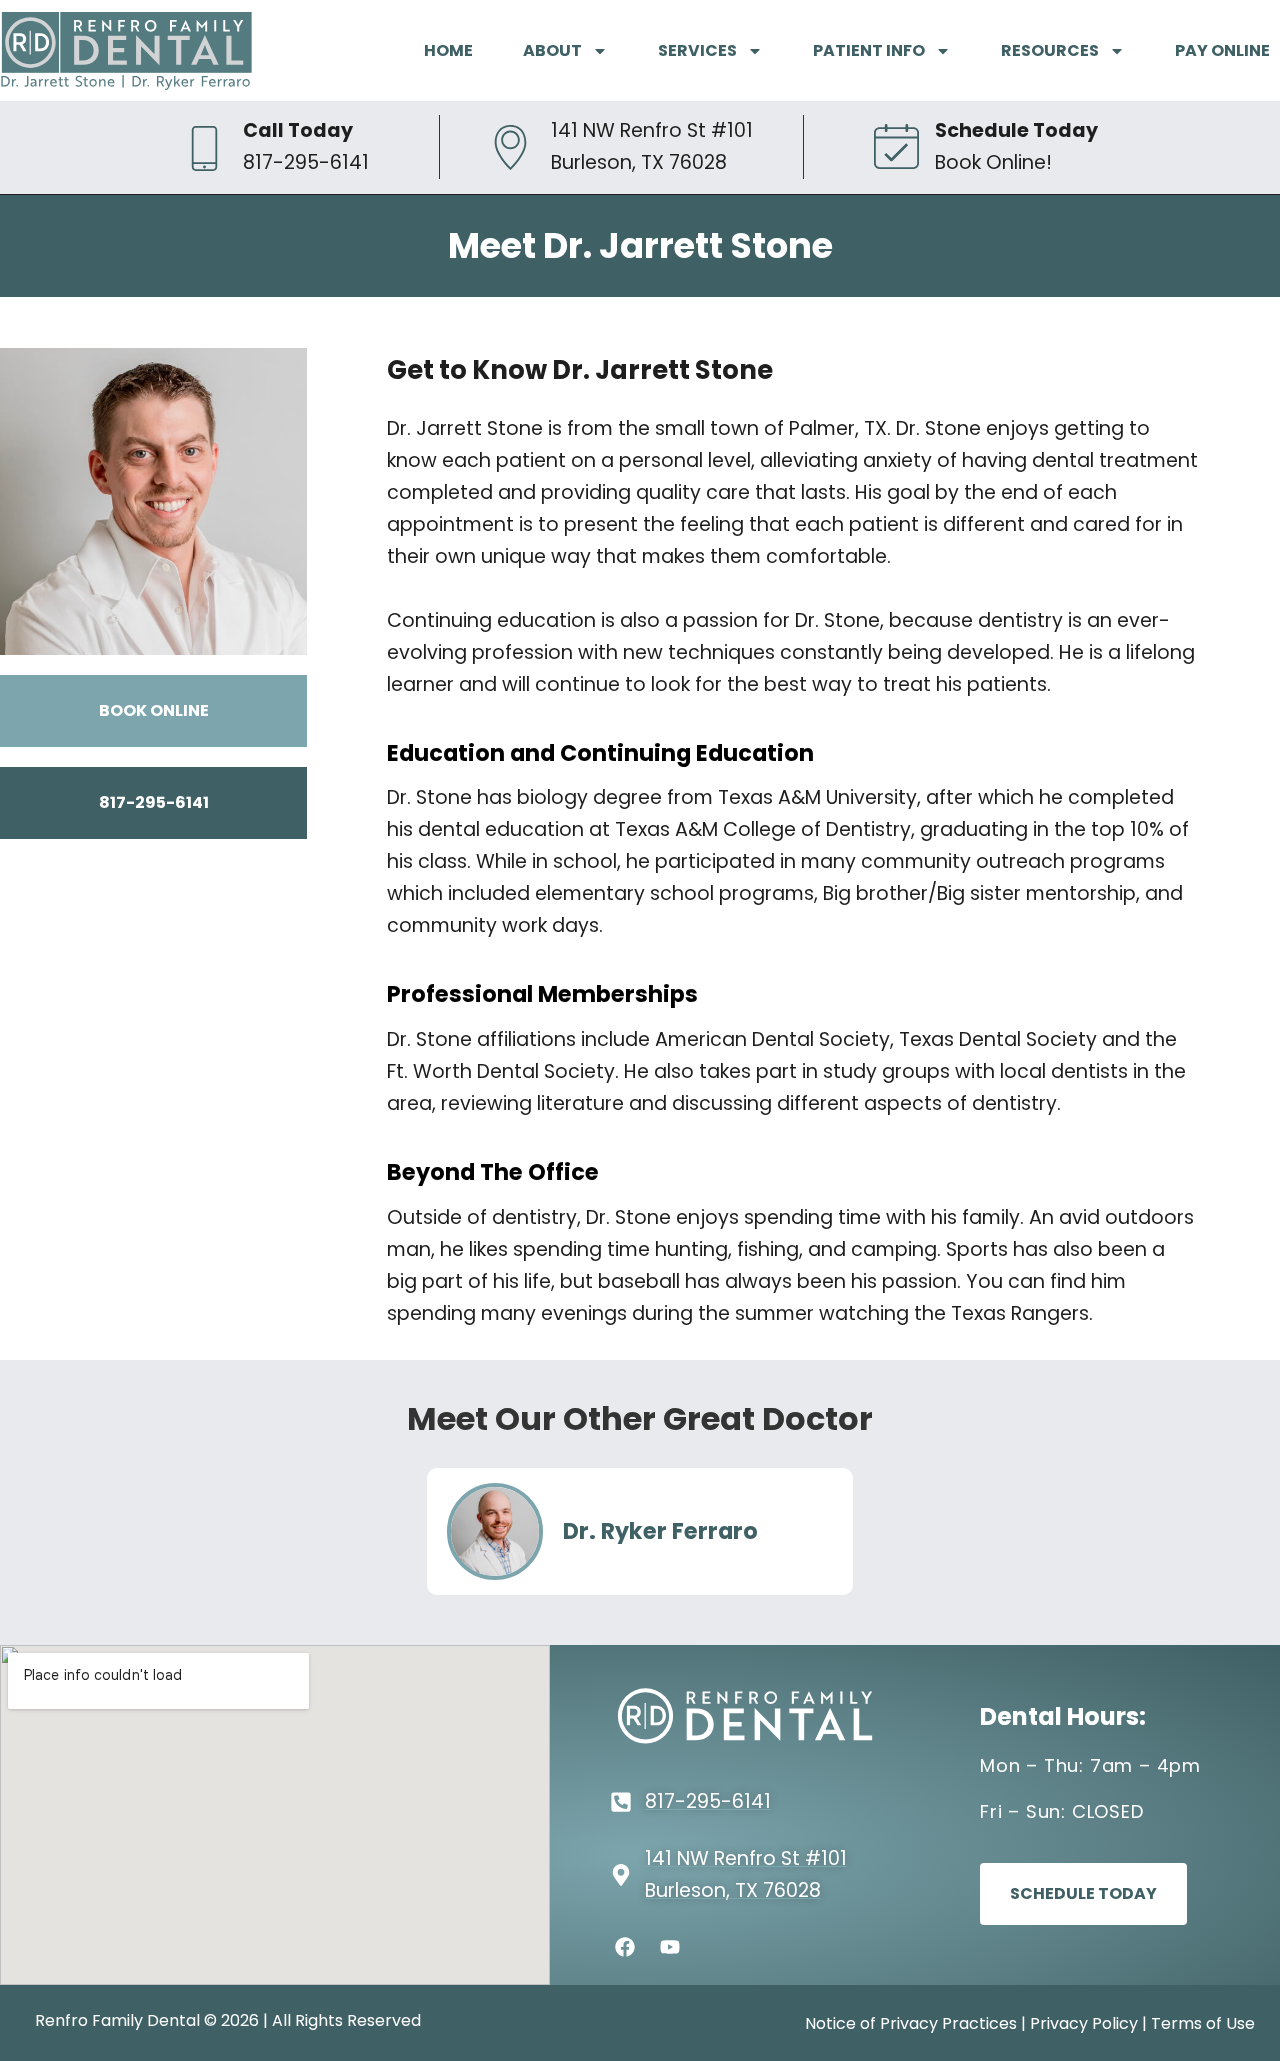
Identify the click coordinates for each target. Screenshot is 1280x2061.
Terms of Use (1203, 2023)
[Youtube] (670, 1947)
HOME (448, 50)
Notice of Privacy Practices (911, 2023)
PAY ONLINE (1222, 50)
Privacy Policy (1084, 2023)
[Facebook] (625, 1947)
